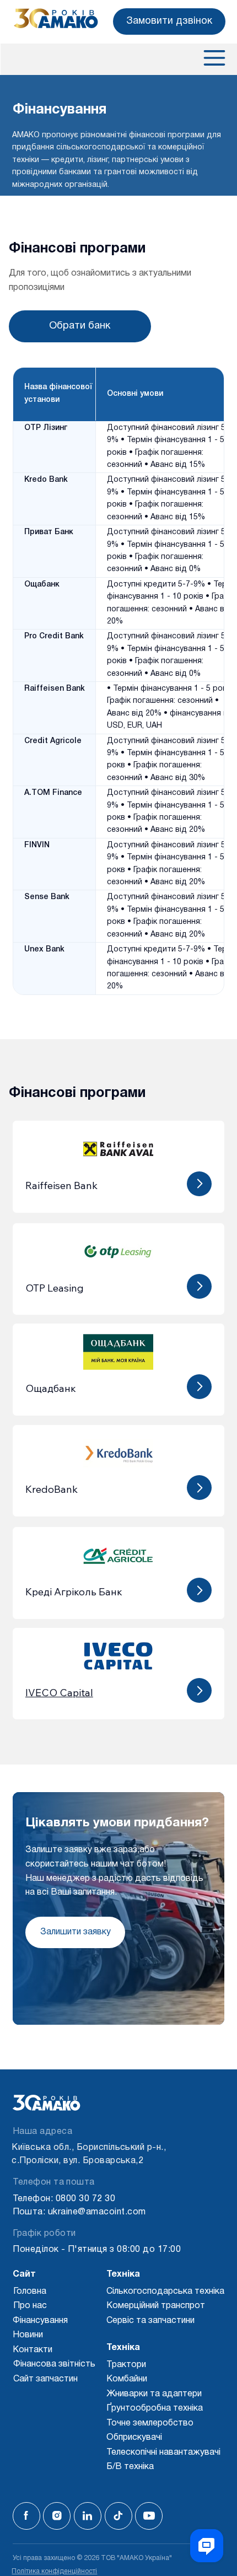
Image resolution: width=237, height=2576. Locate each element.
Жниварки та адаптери (154, 2394)
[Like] (26, 2516)
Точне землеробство (150, 2423)
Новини (28, 2335)
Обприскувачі (134, 2438)
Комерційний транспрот (156, 2306)
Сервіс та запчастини (150, 2321)
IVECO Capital (59, 1693)
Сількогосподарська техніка (165, 2292)
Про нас (30, 2306)
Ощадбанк (51, 1388)
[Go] (199, 1184)
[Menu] (213, 58)
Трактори (126, 2365)
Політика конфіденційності (54, 2571)
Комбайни (127, 2379)
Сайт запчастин (45, 2379)
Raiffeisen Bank (61, 1185)
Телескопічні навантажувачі (163, 2453)
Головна (30, 2292)
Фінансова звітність (54, 2364)
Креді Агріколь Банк (74, 1592)
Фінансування (40, 2321)
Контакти (33, 2350)
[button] (169, 21)
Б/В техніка (130, 2467)
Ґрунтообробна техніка (155, 2408)
